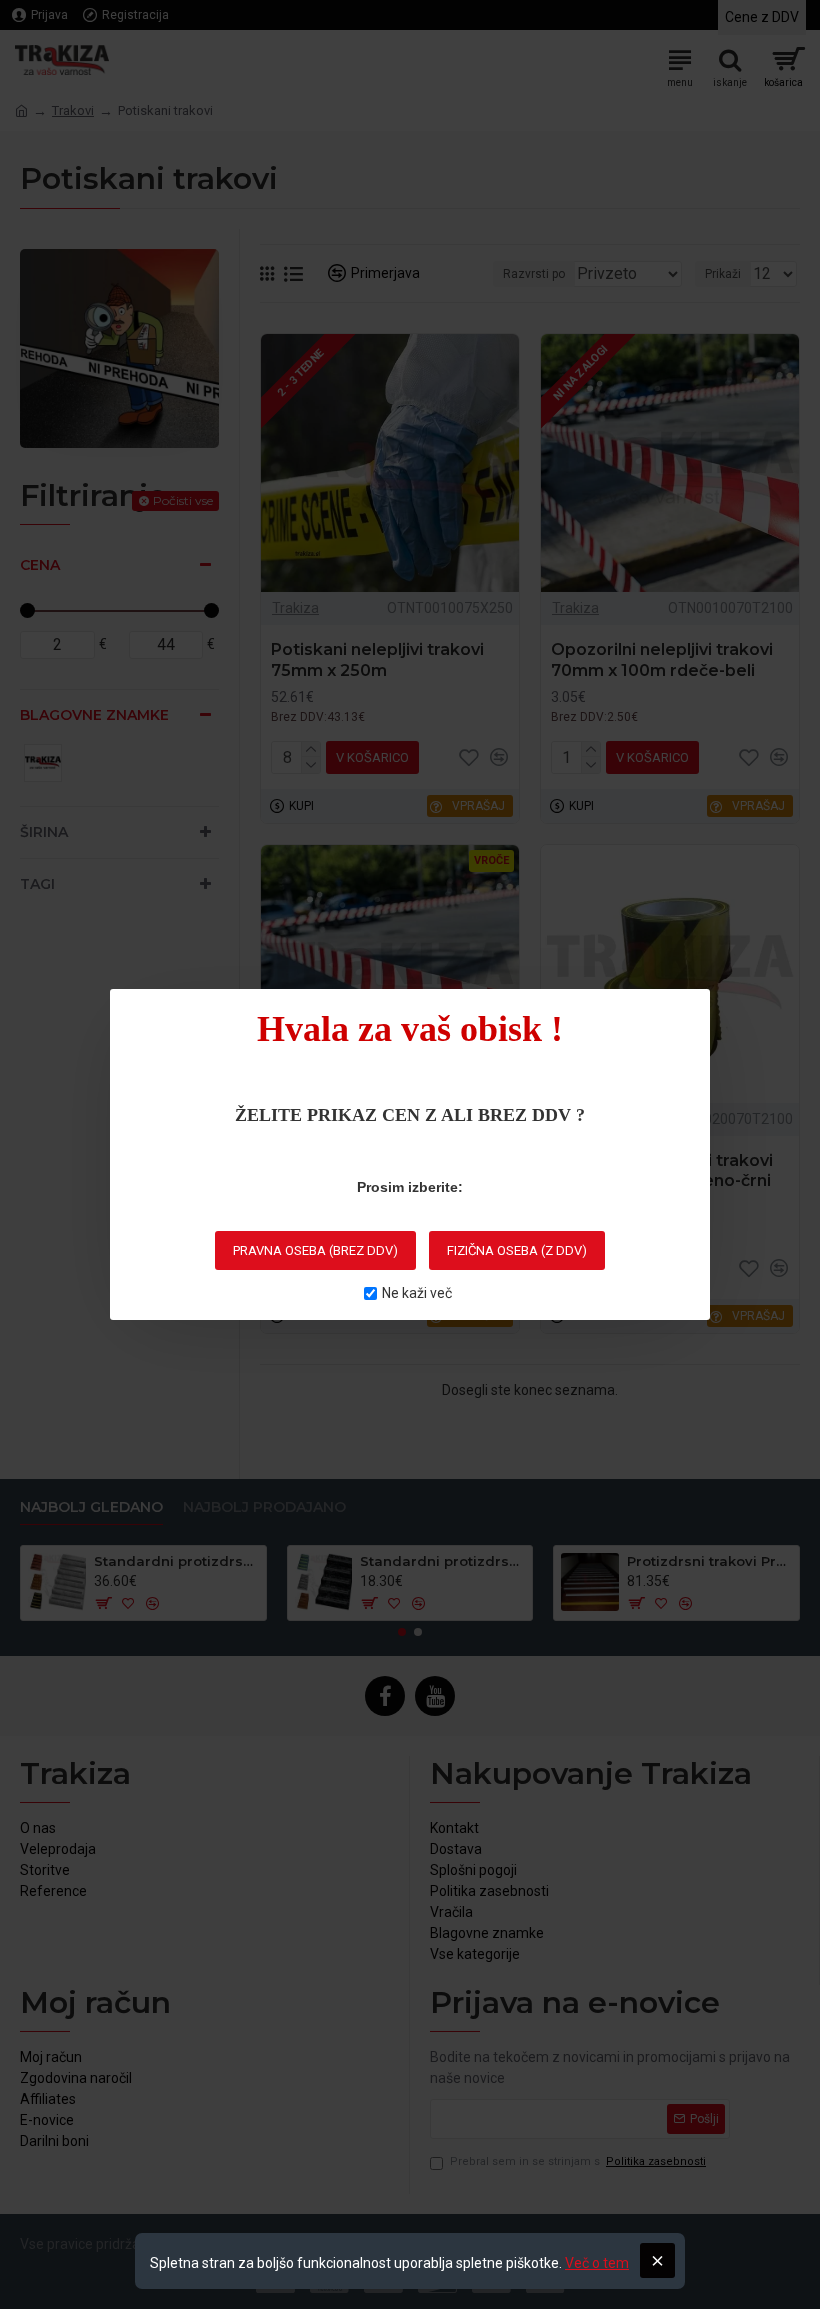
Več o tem (597, 2263)
